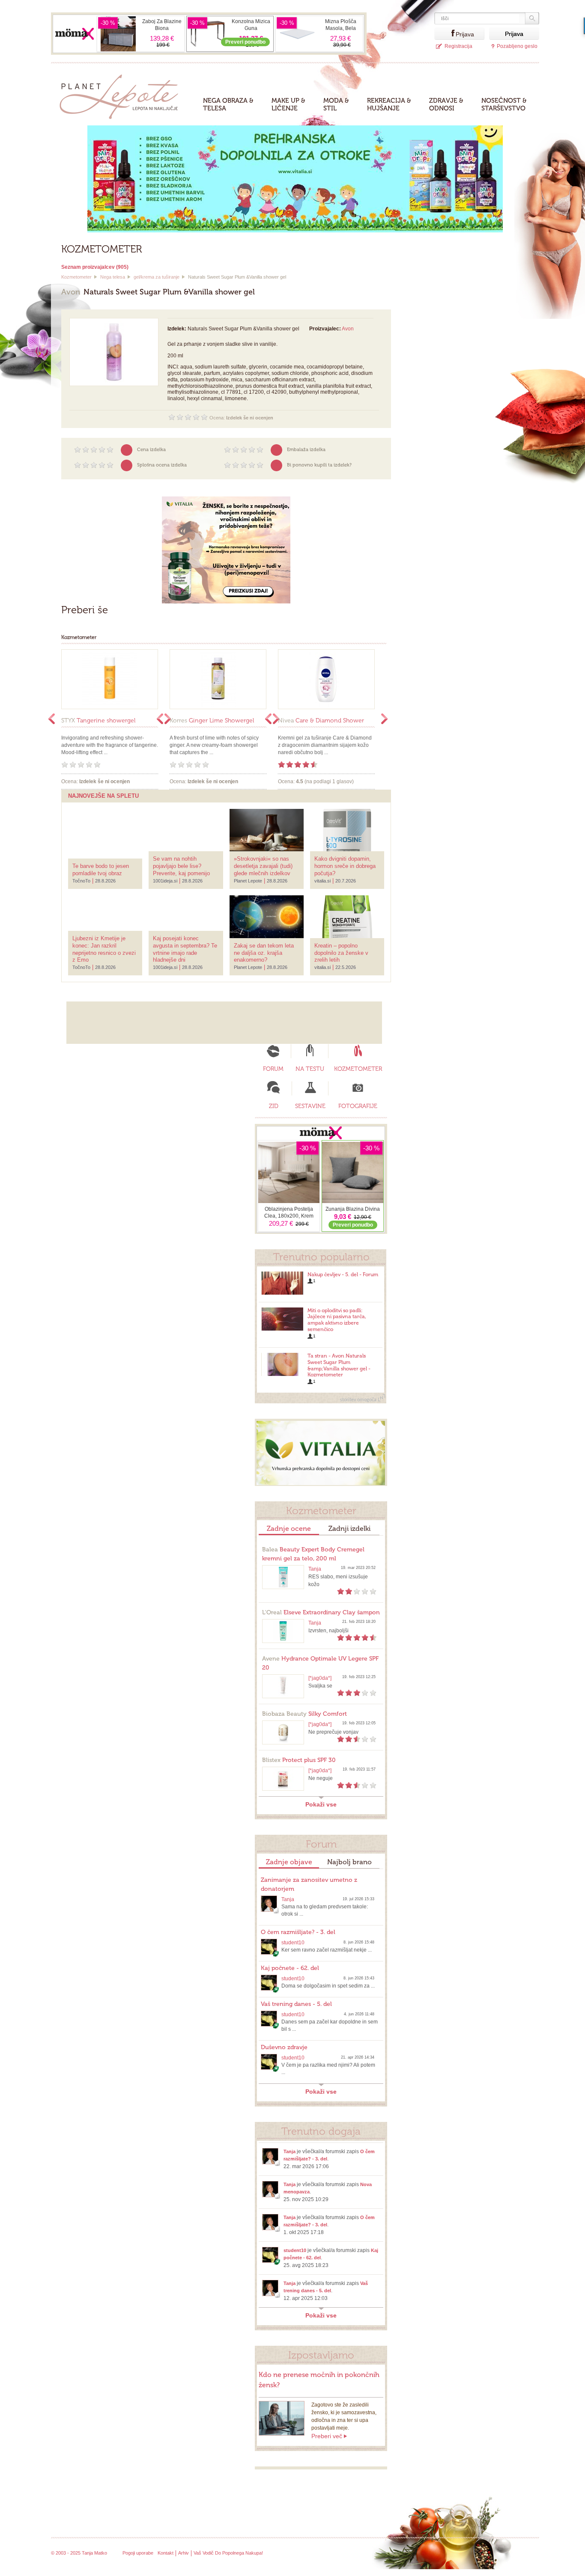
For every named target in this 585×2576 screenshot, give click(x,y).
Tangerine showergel (98, 721)
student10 (293, 1943)
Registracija (458, 46)
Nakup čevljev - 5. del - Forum (343, 1275)
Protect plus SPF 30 (299, 1760)
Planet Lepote (122, 94)
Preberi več (327, 2436)
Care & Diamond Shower (321, 721)
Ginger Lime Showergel (212, 721)
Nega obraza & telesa (228, 104)
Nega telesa (113, 277)
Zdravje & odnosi (446, 104)
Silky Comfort (304, 1714)
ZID (274, 1106)
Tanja (315, 1569)
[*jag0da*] (320, 1678)
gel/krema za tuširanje (157, 277)
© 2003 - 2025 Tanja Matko (79, 2553)
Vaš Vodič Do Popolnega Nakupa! (228, 2553)
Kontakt (166, 2553)
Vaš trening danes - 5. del (296, 2004)
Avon (348, 329)
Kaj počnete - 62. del (290, 1968)
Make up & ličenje (288, 104)
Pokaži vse (321, 1804)
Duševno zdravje (284, 2047)
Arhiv (184, 2553)
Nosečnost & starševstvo (504, 104)
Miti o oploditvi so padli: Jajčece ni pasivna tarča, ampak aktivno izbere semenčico (337, 1320)
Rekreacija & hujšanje (389, 104)
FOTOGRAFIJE (358, 1106)
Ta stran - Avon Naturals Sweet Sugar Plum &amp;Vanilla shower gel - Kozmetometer (339, 1365)
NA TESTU (310, 1069)
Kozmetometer (76, 277)
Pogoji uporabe (138, 2553)
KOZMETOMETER (358, 1069)
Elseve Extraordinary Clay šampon (321, 1612)
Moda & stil (336, 104)
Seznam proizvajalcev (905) (95, 267)
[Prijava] (445, 34)
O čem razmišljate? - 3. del (298, 1932)
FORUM (273, 1069)
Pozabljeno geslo (517, 46)
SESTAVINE (310, 1106)
